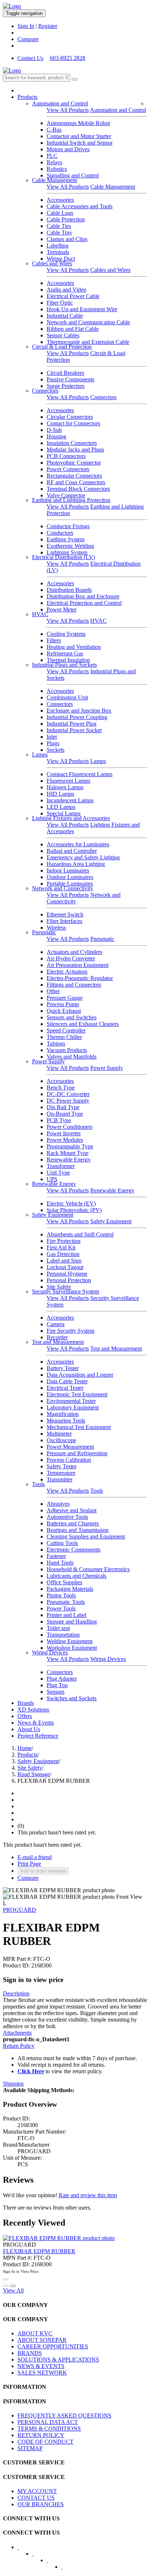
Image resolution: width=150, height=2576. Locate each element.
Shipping (13, 2084)
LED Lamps (61, 807)
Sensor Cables (63, 335)
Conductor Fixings (68, 526)
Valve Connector (66, 495)
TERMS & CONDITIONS (49, 2429)
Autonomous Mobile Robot (78, 123)
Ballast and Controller (72, 851)
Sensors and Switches (72, 1017)
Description (16, 1993)
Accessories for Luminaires (78, 844)
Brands (26, 1703)
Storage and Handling (72, 1622)
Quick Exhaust (64, 1011)
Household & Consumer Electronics (88, 1569)
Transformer (61, 1166)
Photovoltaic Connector (74, 463)
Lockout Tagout (65, 1267)
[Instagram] (67, 2569)
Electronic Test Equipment (77, 1394)
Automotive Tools (67, 1517)
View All (13, 2290)
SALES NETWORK (42, 2373)
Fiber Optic (60, 303)
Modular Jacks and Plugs (75, 450)
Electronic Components (74, 1550)
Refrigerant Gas (65, 653)
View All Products (68, 110)
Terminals (58, 252)
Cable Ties (59, 226)
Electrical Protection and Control (84, 603)
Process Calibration (69, 1460)
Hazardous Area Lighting (76, 864)
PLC (52, 156)
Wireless (56, 928)
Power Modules (65, 1140)
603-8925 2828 (68, 58)
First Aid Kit (61, 1247)
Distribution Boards (69, 590)
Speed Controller (66, 1030)
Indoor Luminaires (68, 870)
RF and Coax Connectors (76, 482)
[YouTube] (52, 2563)
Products (27, 97)
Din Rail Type (63, 1107)
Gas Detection (63, 1254)
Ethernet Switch (65, 914)
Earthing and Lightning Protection (71, 500)
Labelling (58, 246)
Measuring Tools (66, 1421)
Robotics (57, 169)
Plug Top (57, 1685)
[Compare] (13, 2286)
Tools (38, 1484)
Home (25, 1748)
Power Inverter (64, 1133)
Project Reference (38, 1736)
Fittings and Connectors (74, 985)
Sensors (56, 1692)
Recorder (57, 1337)
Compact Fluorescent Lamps (80, 774)
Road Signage (34, 1774)
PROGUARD (19, 1910)
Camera (56, 1324)
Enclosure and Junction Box (79, 711)
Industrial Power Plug (72, 724)
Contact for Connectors (73, 423)
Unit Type (58, 1173)
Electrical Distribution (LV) (64, 557)
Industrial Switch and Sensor (80, 143)
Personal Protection (69, 1280)
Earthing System (66, 539)
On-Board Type (65, 1114)
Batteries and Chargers (73, 1523)
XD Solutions (33, 1710)
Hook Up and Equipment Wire (82, 309)
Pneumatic (44, 932)
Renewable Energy (69, 1159)
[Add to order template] (6, 2286)
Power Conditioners (70, 1127)
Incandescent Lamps (70, 800)
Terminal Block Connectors (78, 489)
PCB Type (59, 1120)
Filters (54, 640)
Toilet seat (58, 1628)
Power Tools (61, 1608)
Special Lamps (64, 813)
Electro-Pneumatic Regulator (80, 978)
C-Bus (54, 130)
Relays (54, 162)
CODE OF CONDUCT (46, 2442)
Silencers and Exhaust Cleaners (83, 1024)
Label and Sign (64, 1261)
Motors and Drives (68, 149)
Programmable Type (70, 1146)
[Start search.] (75, 79)
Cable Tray (59, 232)
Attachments (17, 2033)
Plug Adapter (62, 1679)
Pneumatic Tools (66, 1602)
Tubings (56, 1044)
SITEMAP (30, 2448)
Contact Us (30, 58)
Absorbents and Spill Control (80, 1234)
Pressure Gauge (65, 998)
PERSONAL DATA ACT (48, 2422)
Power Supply (48, 1061)
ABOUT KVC (35, 2333)
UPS (52, 1179)
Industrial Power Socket (74, 730)
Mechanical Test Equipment (79, 1427)
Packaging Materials (70, 1589)
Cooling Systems (66, 634)
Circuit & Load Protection (62, 347)
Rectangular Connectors (74, 476)
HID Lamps (60, 794)
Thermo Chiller (64, 1037)
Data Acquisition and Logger (80, 1375)
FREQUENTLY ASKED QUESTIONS (64, 2415)
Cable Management (54, 180)
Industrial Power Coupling (77, 717)
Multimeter (59, 1434)
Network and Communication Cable (88, 322)
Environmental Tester (71, 1401)
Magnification (63, 1414)
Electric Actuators (67, 972)
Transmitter (60, 1479)
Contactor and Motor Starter (79, 136)
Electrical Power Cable (73, 296)
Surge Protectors (66, 386)
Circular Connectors (70, 417)
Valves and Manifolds (72, 1057)
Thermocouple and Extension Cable (88, 342)
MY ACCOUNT (37, 2491)
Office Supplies (64, 1582)
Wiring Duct (61, 259)
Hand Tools (60, 1563)
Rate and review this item (88, 2195)
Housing (56, 436)
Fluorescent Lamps (68, 781)
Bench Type (61, 1088)
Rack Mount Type (68, 1153)
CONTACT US (36, 2498)
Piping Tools (61, 1595)
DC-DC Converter (68, 1094)
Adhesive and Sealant (72, 1510)
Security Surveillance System (66, 1291)
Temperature (61, 1473)
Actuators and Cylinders (74, 952)
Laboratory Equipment (73, 1407)
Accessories (60, 200)
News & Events (36, 1723)
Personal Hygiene (67, 1274)
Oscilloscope (61, 1440)
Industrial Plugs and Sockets (64, 665)
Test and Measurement (58, 1342)
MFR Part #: (17, 1959)
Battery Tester (63, 1368)
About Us (29, 1729)
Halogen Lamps (65, 787)
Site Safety (59, 1287)
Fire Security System (70, 1331)
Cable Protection (66, 219)
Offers (25, 1716)
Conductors (60, 533)
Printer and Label (66, 1615)
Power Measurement (70, 1447)
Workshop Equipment (72, 1648)
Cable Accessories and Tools (80, 206)
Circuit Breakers (65, 373)
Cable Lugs (60, 213)
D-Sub (54, 430)
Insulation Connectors (72, 443)
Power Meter (62, 609)
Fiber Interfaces (64, 921)
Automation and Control (60, 103)
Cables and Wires (52, 263)
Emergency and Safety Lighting (83, 857)
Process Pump (63, 1004)
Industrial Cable (65, 316)
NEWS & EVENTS (41, 2366)
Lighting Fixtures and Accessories (71, 818)
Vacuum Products (67, 1050)
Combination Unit (67, 697)
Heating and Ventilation (74, 647)
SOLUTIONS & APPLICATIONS (58, 2360)
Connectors (45, 391)
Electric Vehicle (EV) (71, 1203)
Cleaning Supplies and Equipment (86, 1536)
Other (53, 991)
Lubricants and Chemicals (76, 1576)
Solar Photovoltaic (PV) (74, 1210)
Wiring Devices (50, 1652)
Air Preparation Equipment (78, 965)
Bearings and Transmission (78, 1530)
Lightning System (67, 552)
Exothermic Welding (70, 546)
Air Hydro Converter (71, 958)
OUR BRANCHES (41, 2504)
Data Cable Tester (67, 1381)
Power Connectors (68, 469)
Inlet (52, 737)
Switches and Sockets (72, 1698)
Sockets (56, 750)
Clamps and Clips (67, 239)
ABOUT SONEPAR (42, 2340)
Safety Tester (62, 1466)
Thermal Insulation (68, 660)
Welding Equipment (70, 1641)
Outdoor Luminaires (70, 877)
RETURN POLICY (41, 2435)
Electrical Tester (65, 1388)
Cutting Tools (62, 1543)
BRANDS (30, 2353)
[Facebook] (23, 2549)
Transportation (63, 1635)
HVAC (40, 614)
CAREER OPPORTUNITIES (53, 2346)
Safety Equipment (53, 1215)
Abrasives (58, 1504)
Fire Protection (64, 1241)
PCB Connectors (66, 456)
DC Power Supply (68, 1101)
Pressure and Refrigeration (77, 1453)
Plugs (53, 743)
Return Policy (19, 2046)
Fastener (56, 1556)
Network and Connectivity (63, 888)
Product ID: (16, 1965)
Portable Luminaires (70, 884)
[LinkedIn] (37, 2556)
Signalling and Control (73, 175)
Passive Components (70, 379)
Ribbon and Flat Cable (73, 329)
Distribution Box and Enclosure (83, 596)
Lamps (40, 755)
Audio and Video (66, 290)
